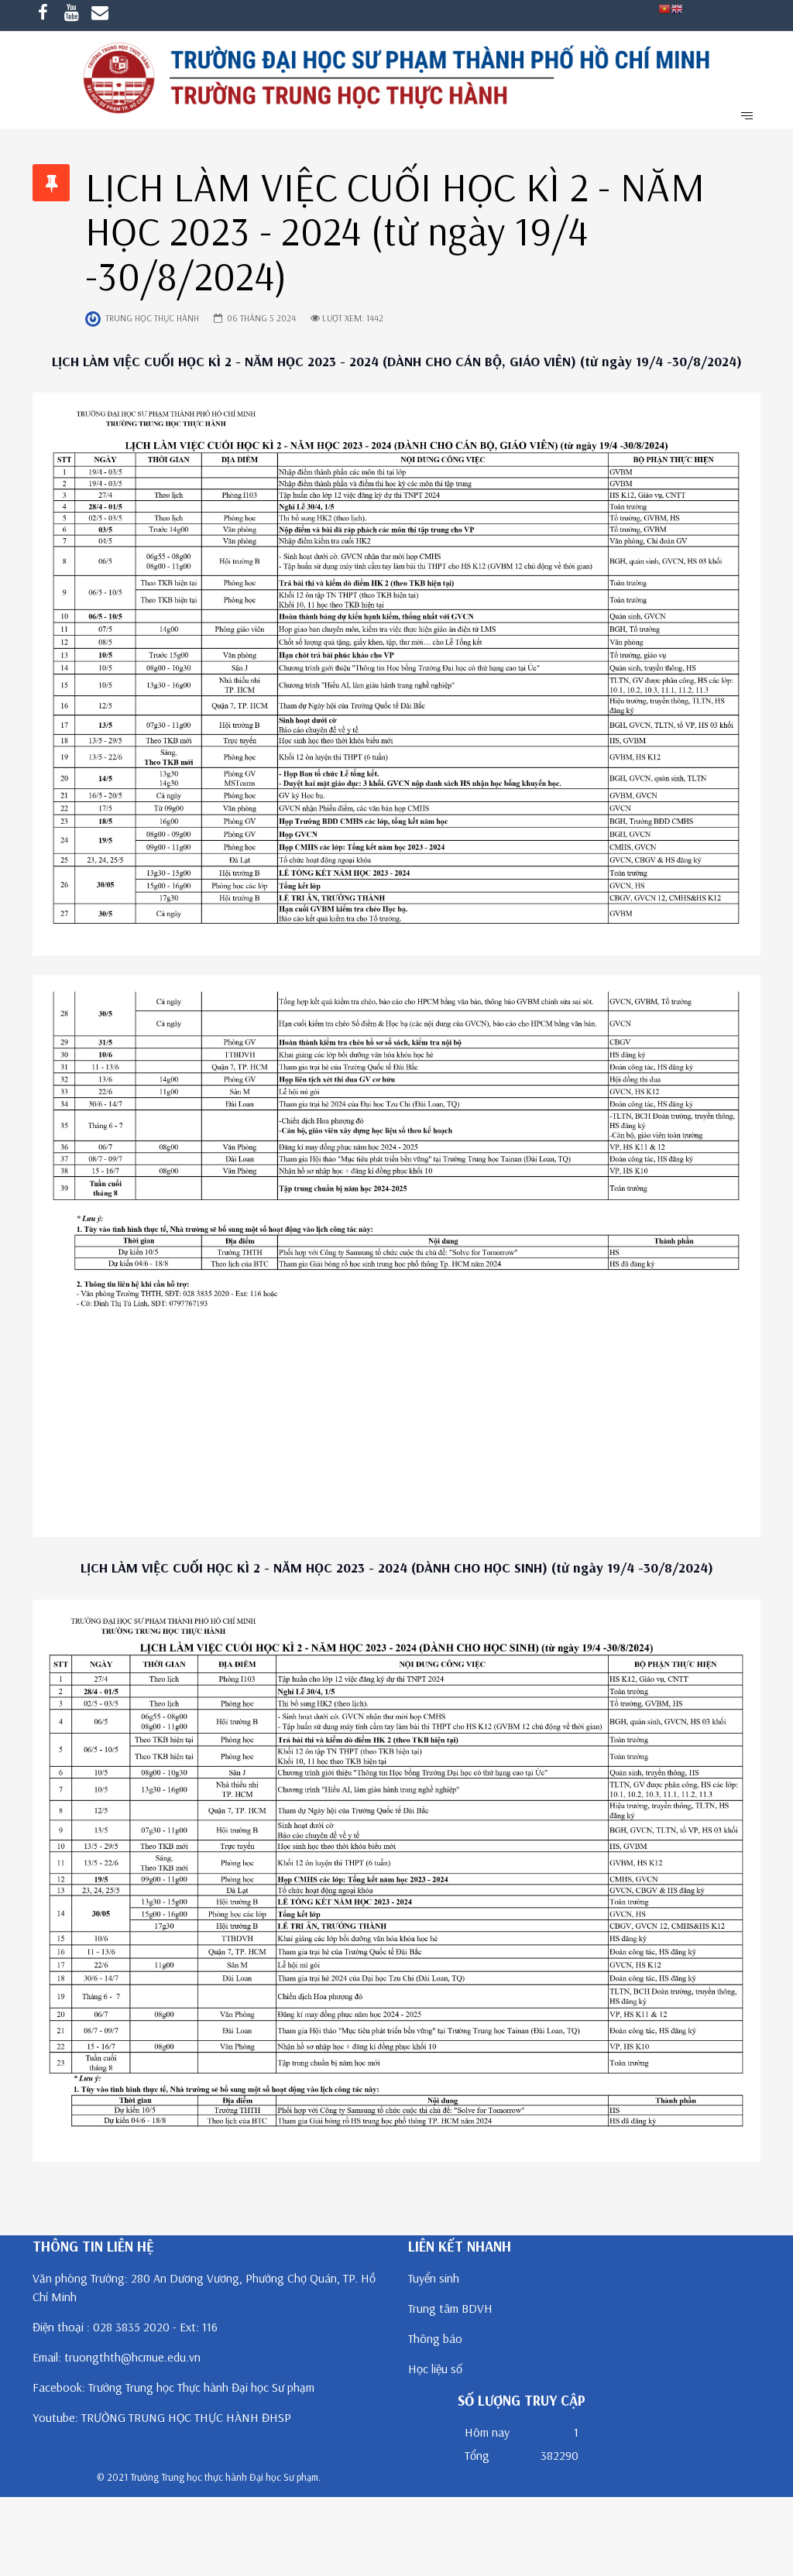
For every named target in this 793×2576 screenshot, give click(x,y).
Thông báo (435, 2338)
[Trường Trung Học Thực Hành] (396, 80)
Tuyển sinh (434, 2278)
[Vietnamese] (664, 8)
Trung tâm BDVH (450, 2308)
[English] (677, 8)
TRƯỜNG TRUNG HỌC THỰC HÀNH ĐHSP (186, 2417)
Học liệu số (435, 2368)
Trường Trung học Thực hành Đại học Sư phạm (201, 2387)
